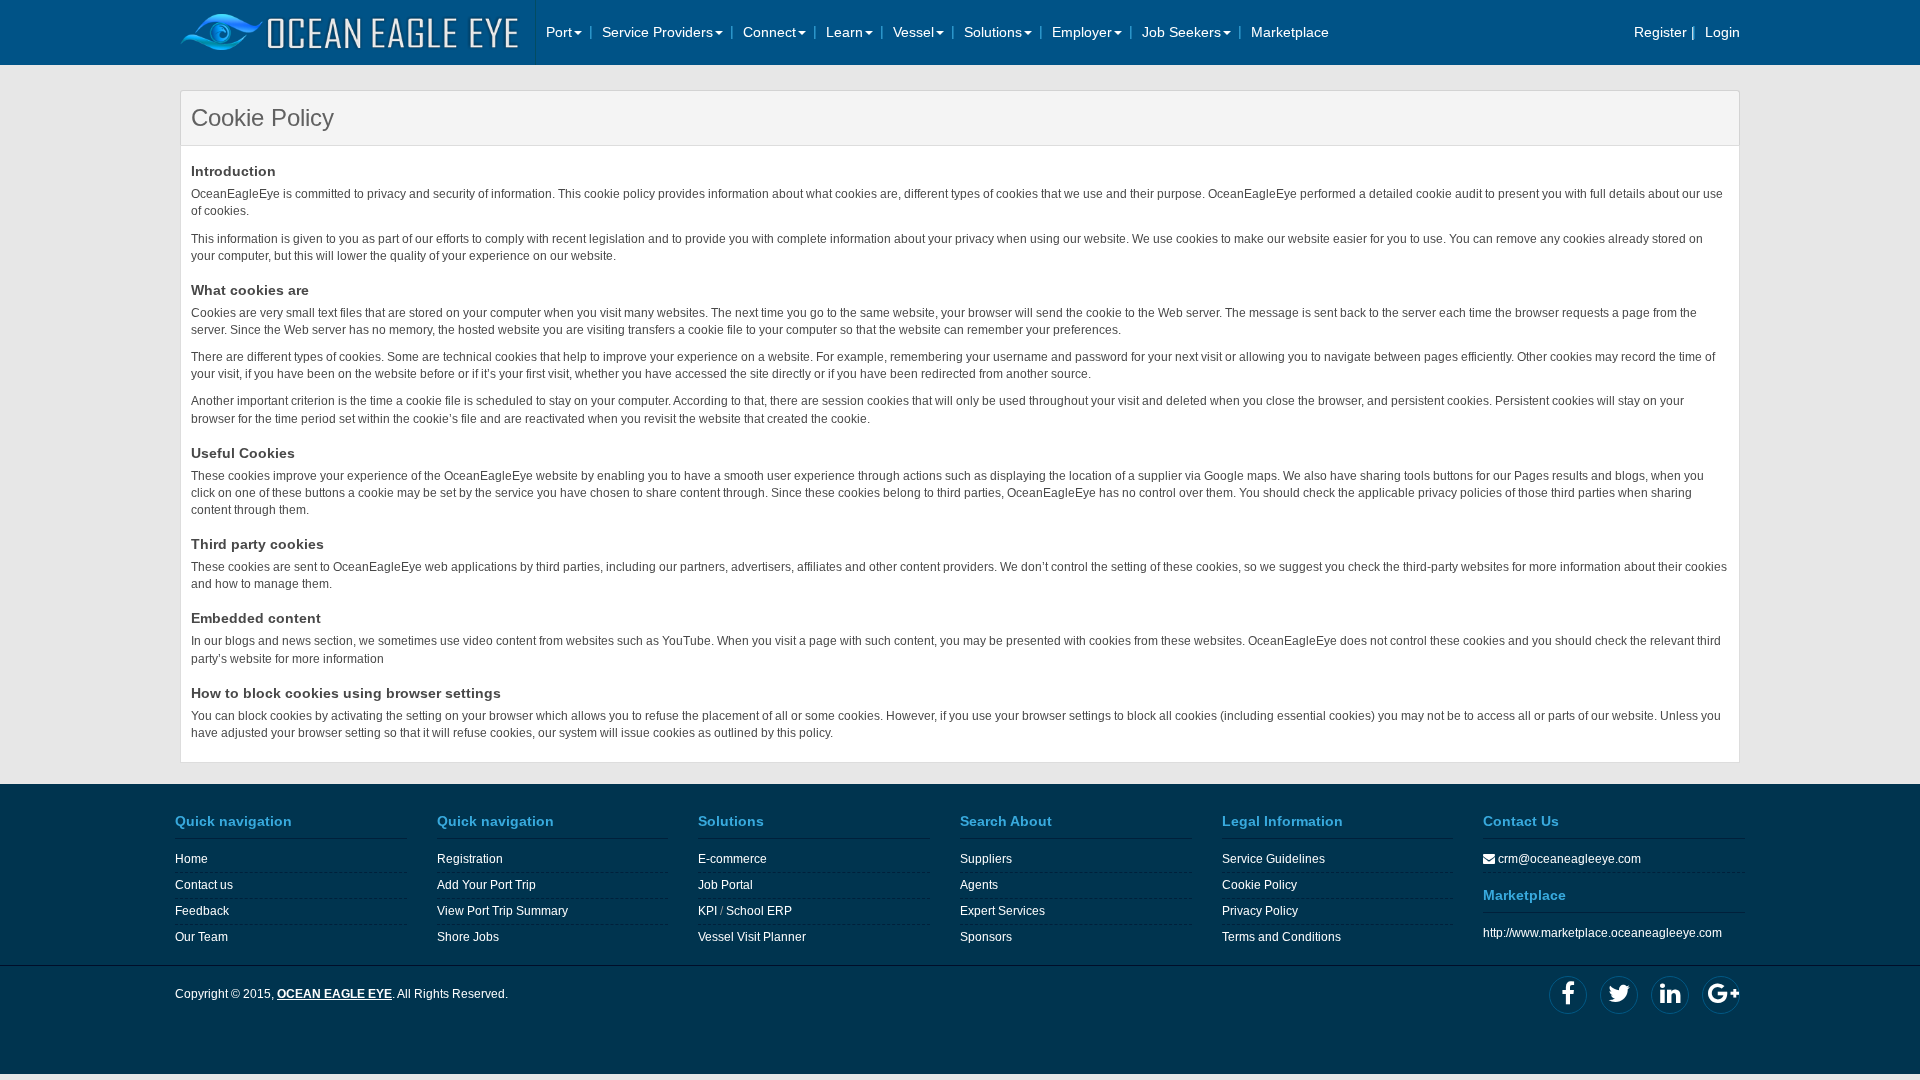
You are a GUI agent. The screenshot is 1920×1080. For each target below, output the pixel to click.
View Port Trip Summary (502, 911)
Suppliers (986, 859)
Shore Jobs (468, 937)
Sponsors (986, 937)
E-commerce (732, 859)
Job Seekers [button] (1181, 32)
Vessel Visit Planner (752, 937)
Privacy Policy (1260, 911)
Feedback (202, 911)
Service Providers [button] (657, 32)
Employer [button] (1082, 32)
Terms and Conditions (1281, 937)
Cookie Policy (1259, 885)
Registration (470, 859)
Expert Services (1002, 911)
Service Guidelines (1273, 859)
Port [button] (559, 32)
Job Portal (725, 885)
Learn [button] (844, 32)
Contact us (204, 885)
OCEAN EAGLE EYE (334, 994)
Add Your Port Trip (486, 885)
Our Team (201, 937)
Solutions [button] (993, 32)
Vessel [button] (913, 32)
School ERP (759, 911)
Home (191, 859)
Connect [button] (769, 32)
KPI (707, 911)
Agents (979, 885)
